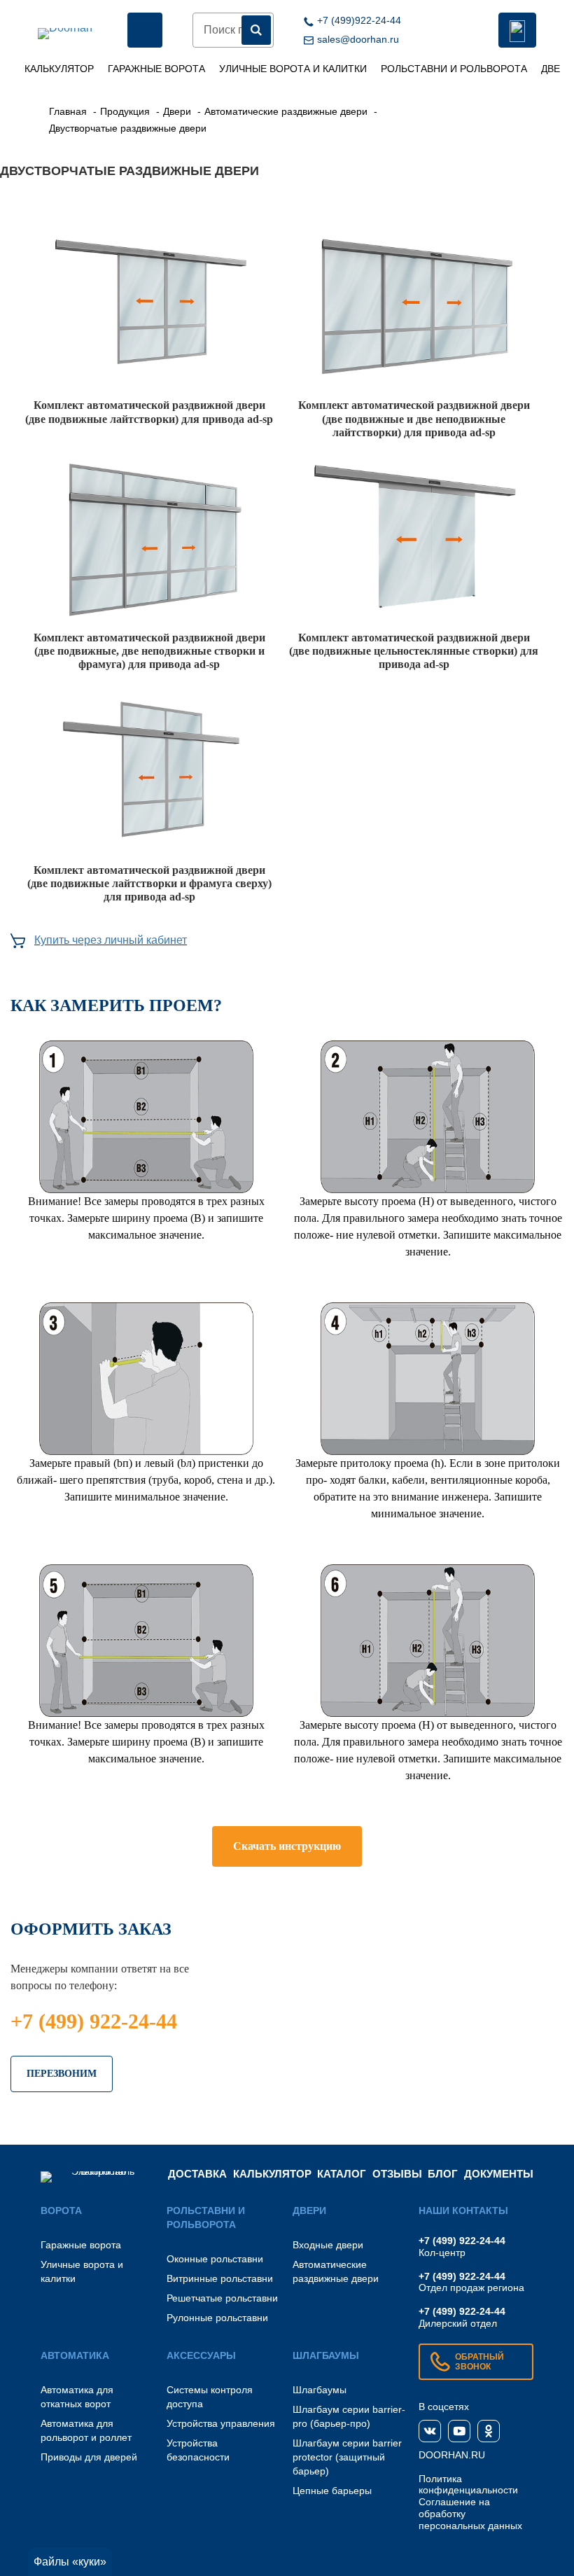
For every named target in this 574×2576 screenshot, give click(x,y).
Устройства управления (221, 2423)
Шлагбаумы (320, 2390)
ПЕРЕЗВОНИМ (62, 2074)
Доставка (197, 2174)
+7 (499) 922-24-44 (94, 2021)
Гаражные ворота (156, 69)
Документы (499, 2174)
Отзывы (397, 2174)
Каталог (342, 2174)
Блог (443, 2174)
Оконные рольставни (215, 2259)
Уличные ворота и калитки (293, 69)
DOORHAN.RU (452, 2455)
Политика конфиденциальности (468, 2485)
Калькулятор (59, 69)
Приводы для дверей (89, 2457)
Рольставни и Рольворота (454, 69)
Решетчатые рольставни (222, 2298)
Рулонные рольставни (217, 2318)
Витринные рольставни (220, 2278)
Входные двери (328, 2245)
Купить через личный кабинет (111, 940)
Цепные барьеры (332, 2491)
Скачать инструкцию (287, 1846)
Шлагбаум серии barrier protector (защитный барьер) (347, 2457)
